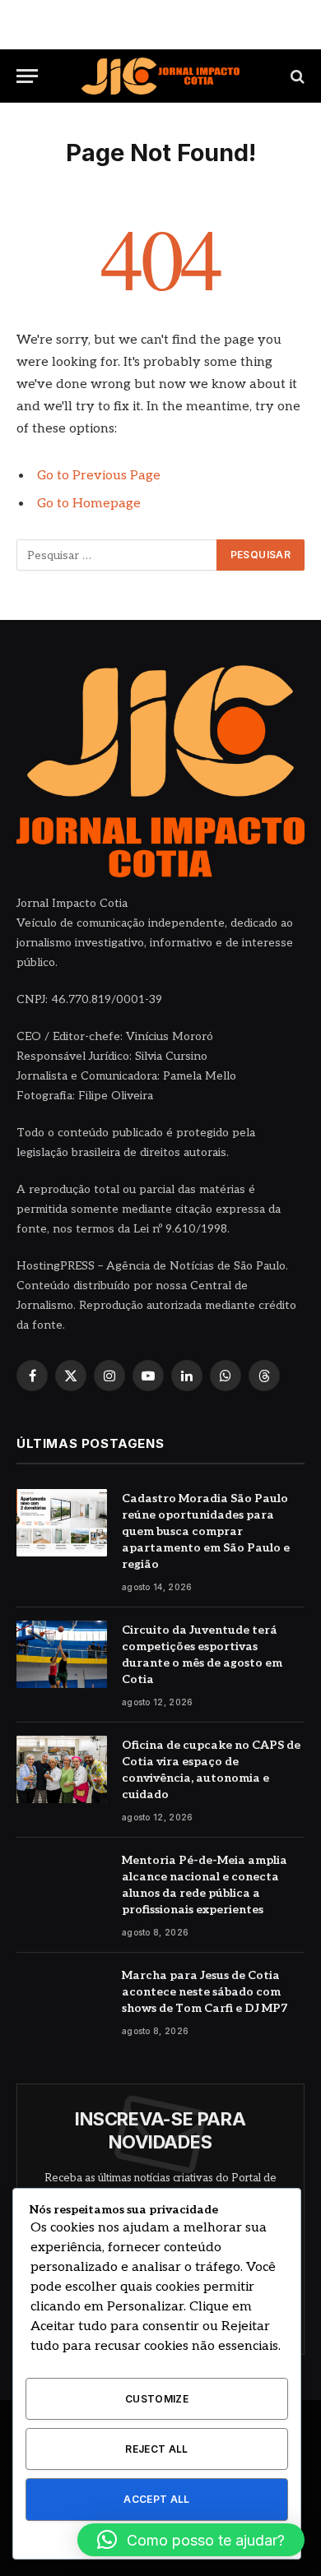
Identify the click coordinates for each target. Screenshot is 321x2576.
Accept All (157, 2499)
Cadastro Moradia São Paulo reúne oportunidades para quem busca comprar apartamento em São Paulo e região (206, 1531)
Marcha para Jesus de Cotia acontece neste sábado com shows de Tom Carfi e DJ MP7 (205, 1992)
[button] (191, 2540)
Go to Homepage (89, 504)
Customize (157, 2399)
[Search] (296, 76)
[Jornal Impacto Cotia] (160, 76)
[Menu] (27, 76)
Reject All (157, 2449)
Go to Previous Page (99, 476)
